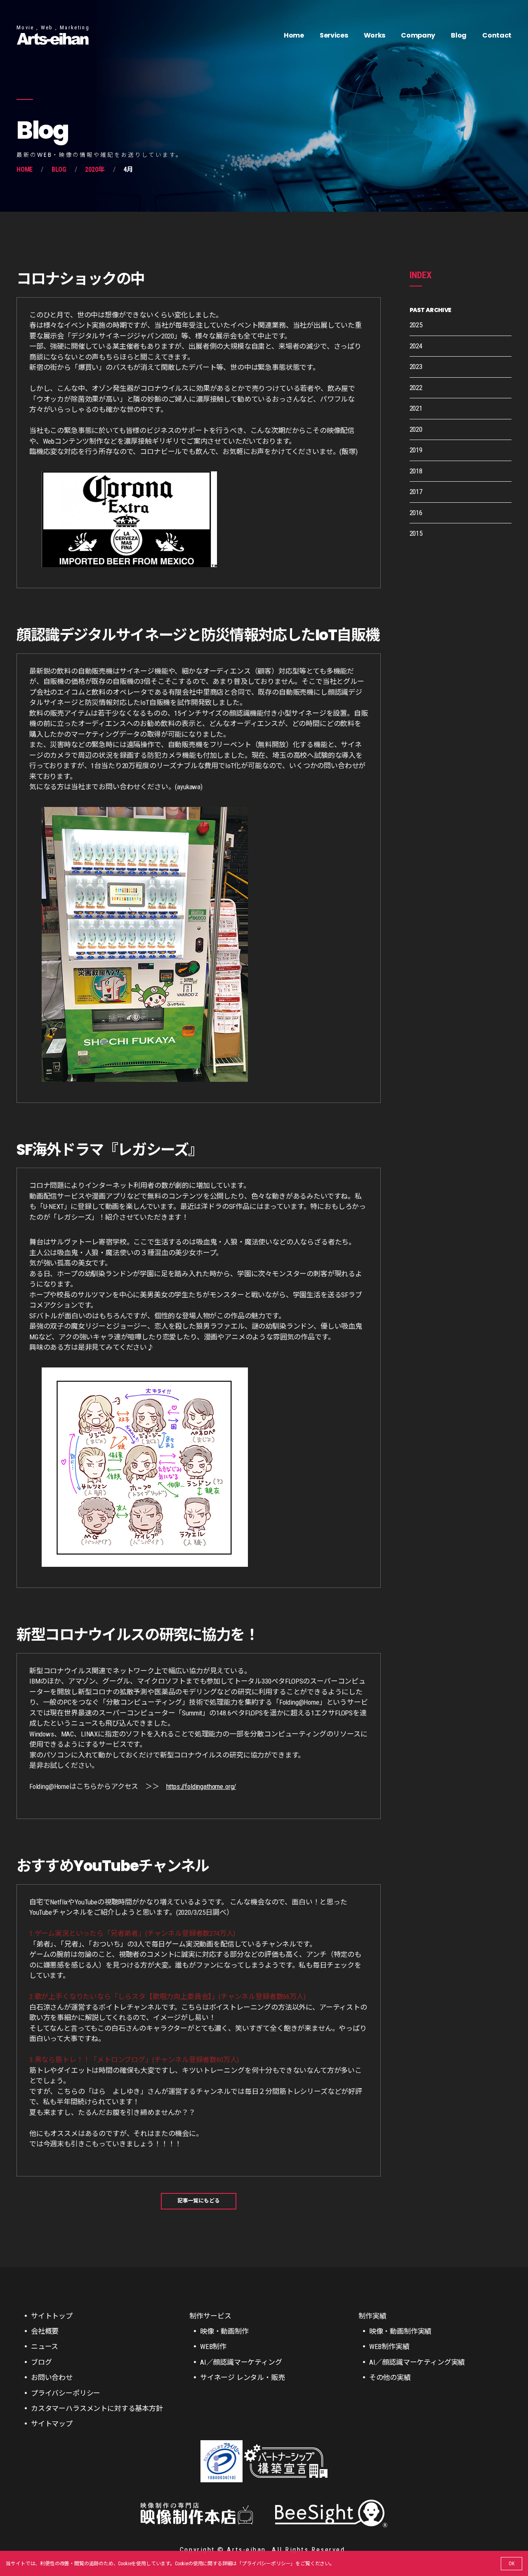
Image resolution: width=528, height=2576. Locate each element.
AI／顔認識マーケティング (241, 2362)
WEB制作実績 (389, 2347)
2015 (416, 533)
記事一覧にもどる (199, 2201)
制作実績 (372, 2316)
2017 (416, 492)
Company (418, 35)
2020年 (95, 169)
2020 (416, 429)
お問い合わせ (52, 2377)
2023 (416, 367)
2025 (416, 325)
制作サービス (210, 2316)
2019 (416, 450)
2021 (416, 408)
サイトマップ (52, 2424)
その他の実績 (390, 2377)
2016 (416, 513)
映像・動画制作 (224, 2331)
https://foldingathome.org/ (201, 1786)
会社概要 (45, 2331)
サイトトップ (52, 2316)
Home (294, 35)
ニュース (45, 2347)
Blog (459, 35)
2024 (416, 346)
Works (375, 35)
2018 (416, 471)
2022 (416, 388)
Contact (497, 35)
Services (334, 35)
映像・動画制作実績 (400, 2331)
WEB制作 (213, 2347)
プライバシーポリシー (266, 2564)
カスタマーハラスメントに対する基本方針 (97, 2408)
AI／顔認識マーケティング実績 (417, 2362)
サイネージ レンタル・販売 (243, 2377)
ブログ (41, 2362)
